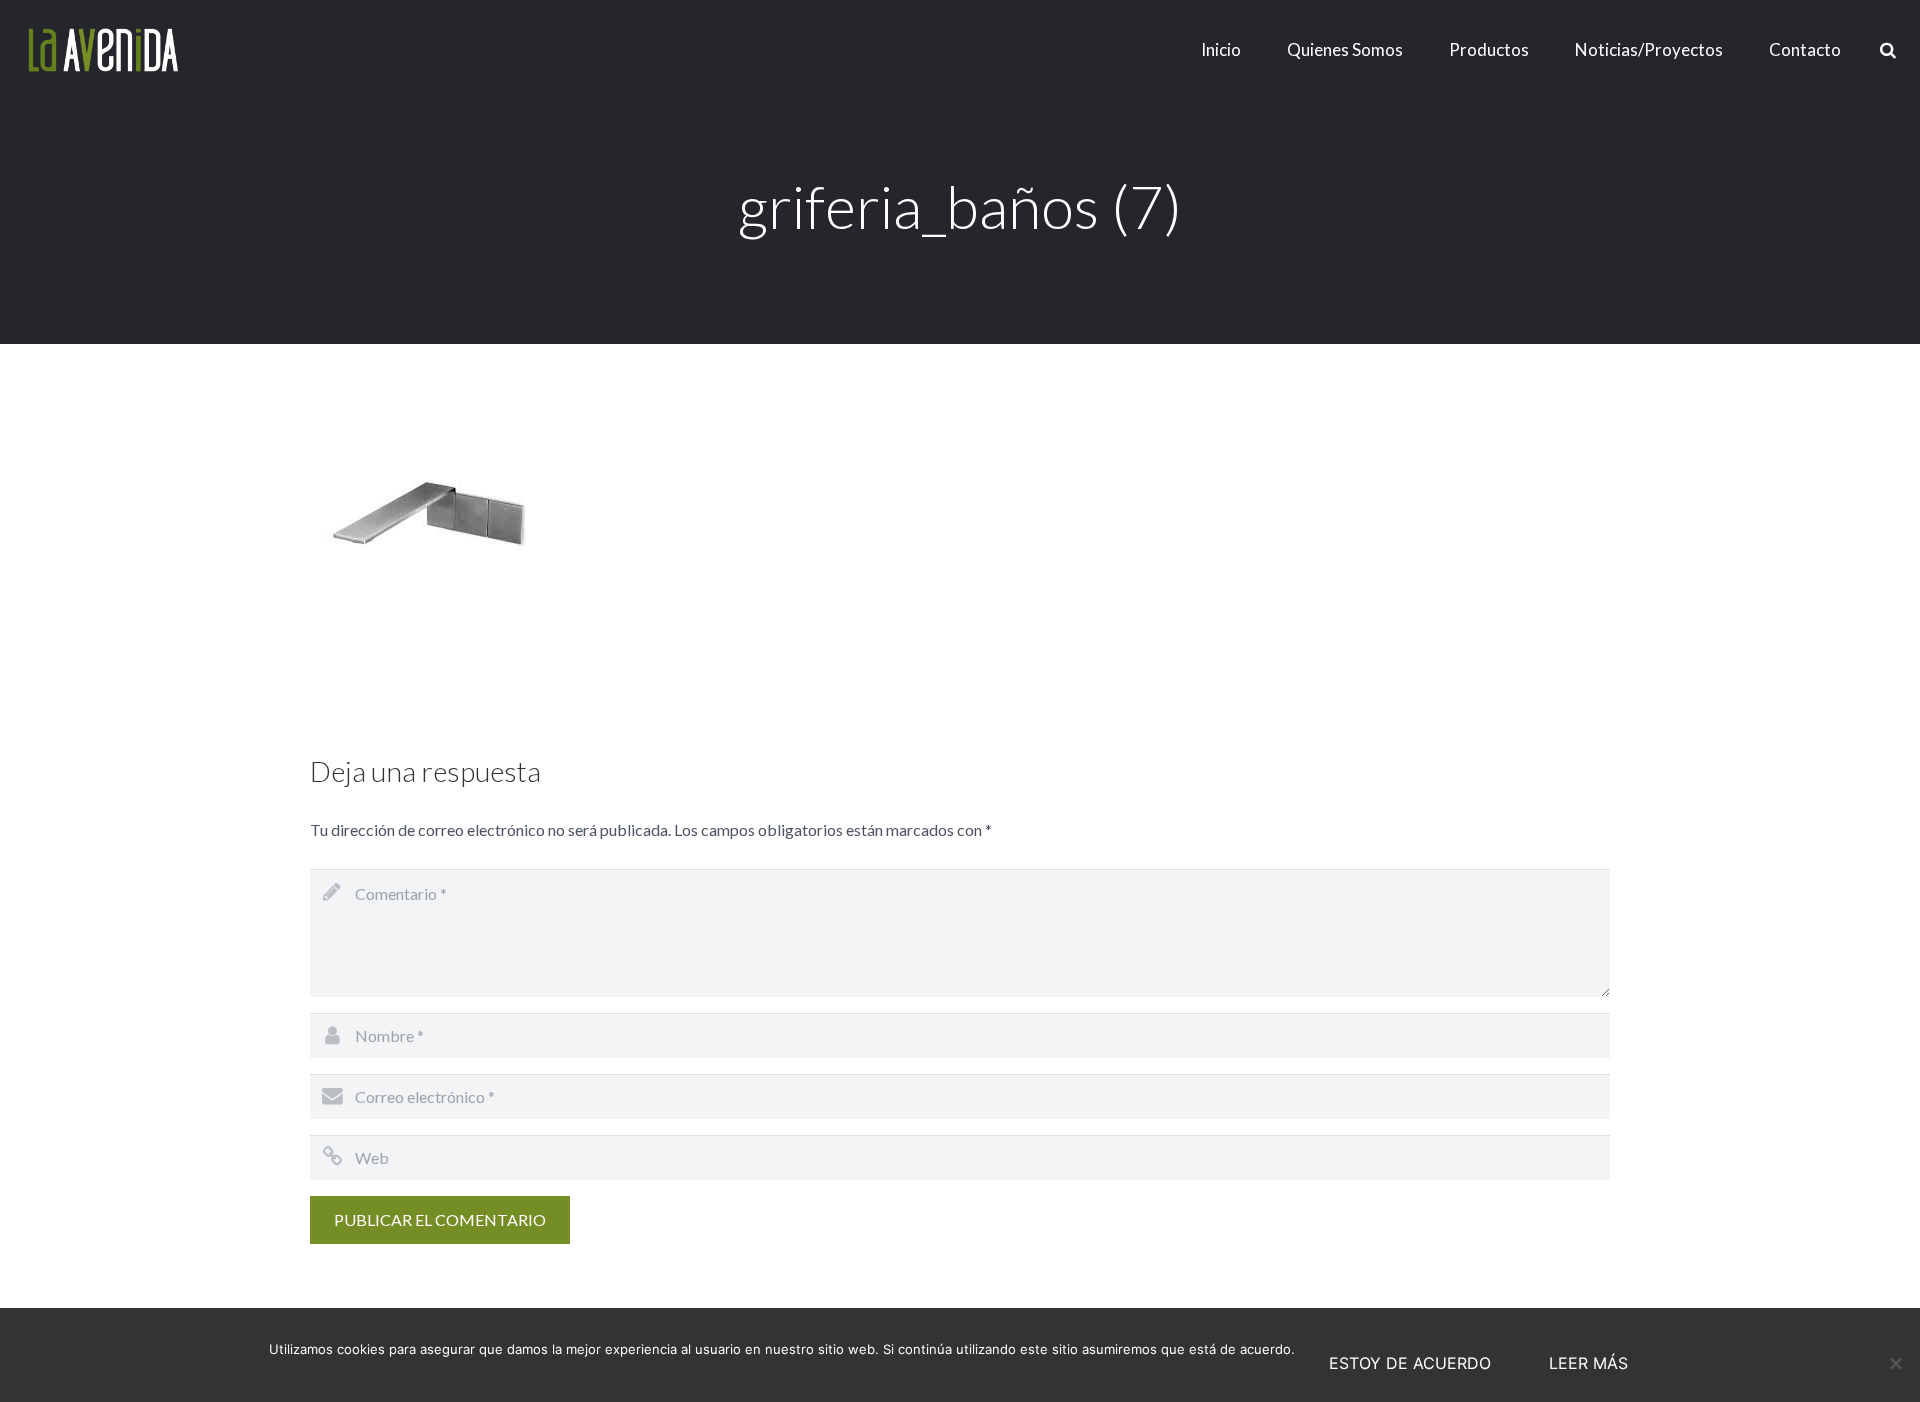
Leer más (1588, 1363)
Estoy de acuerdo (1410, 1363)
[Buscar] (1888, 50)
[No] (1895, 1363)
